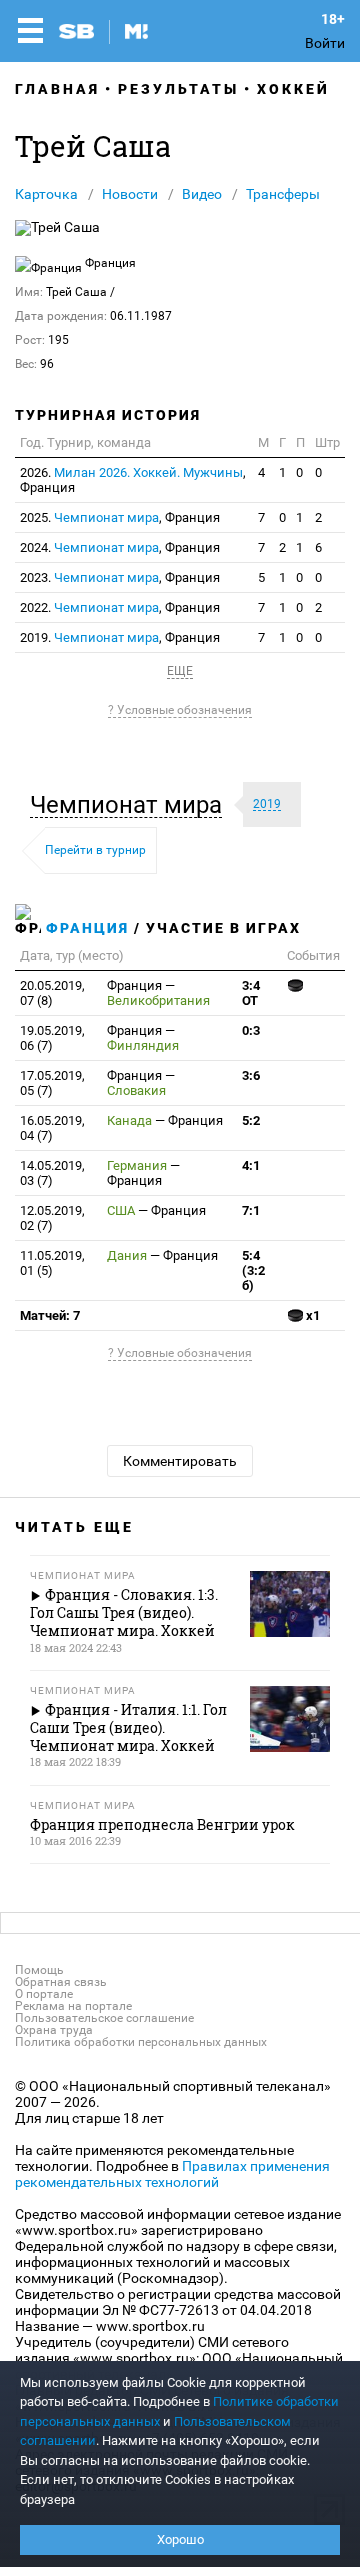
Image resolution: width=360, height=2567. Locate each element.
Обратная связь (61, 1982)
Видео (202, 194)
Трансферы (283, 194)
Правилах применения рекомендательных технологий (172, 2174)
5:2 (251, 1120)
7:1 (251, 1210)
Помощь (39, 1970)
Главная (57, 89)
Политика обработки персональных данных (141, 2042)
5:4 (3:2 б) (253, 1270)
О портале (44, 1994)
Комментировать (180, 1461)
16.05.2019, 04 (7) (52, 1128)
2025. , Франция (120, 517)
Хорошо (180, 2539)
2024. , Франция (120, 547)
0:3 (251, 1030)
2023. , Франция (120, 577)
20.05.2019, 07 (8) (52, 993)
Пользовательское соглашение (104, 2018)
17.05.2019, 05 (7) (52, 1083)
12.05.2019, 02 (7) (52, 1218)
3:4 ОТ (251, 993)
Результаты (178, 89)
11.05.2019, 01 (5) (52, 1263)
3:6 (251, 1075)
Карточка (46, 194)
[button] (131, 805)
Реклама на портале (73, 2006)
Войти (325, 43)
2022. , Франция (120, 607)
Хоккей (293, 89)
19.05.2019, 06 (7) (52, 1038)
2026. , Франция (133, 480)
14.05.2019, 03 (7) (52, 1173)
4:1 (251, 1165)
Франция (87, 928)
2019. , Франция (120, 637)
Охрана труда (54, 2030)
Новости (130, 194)
